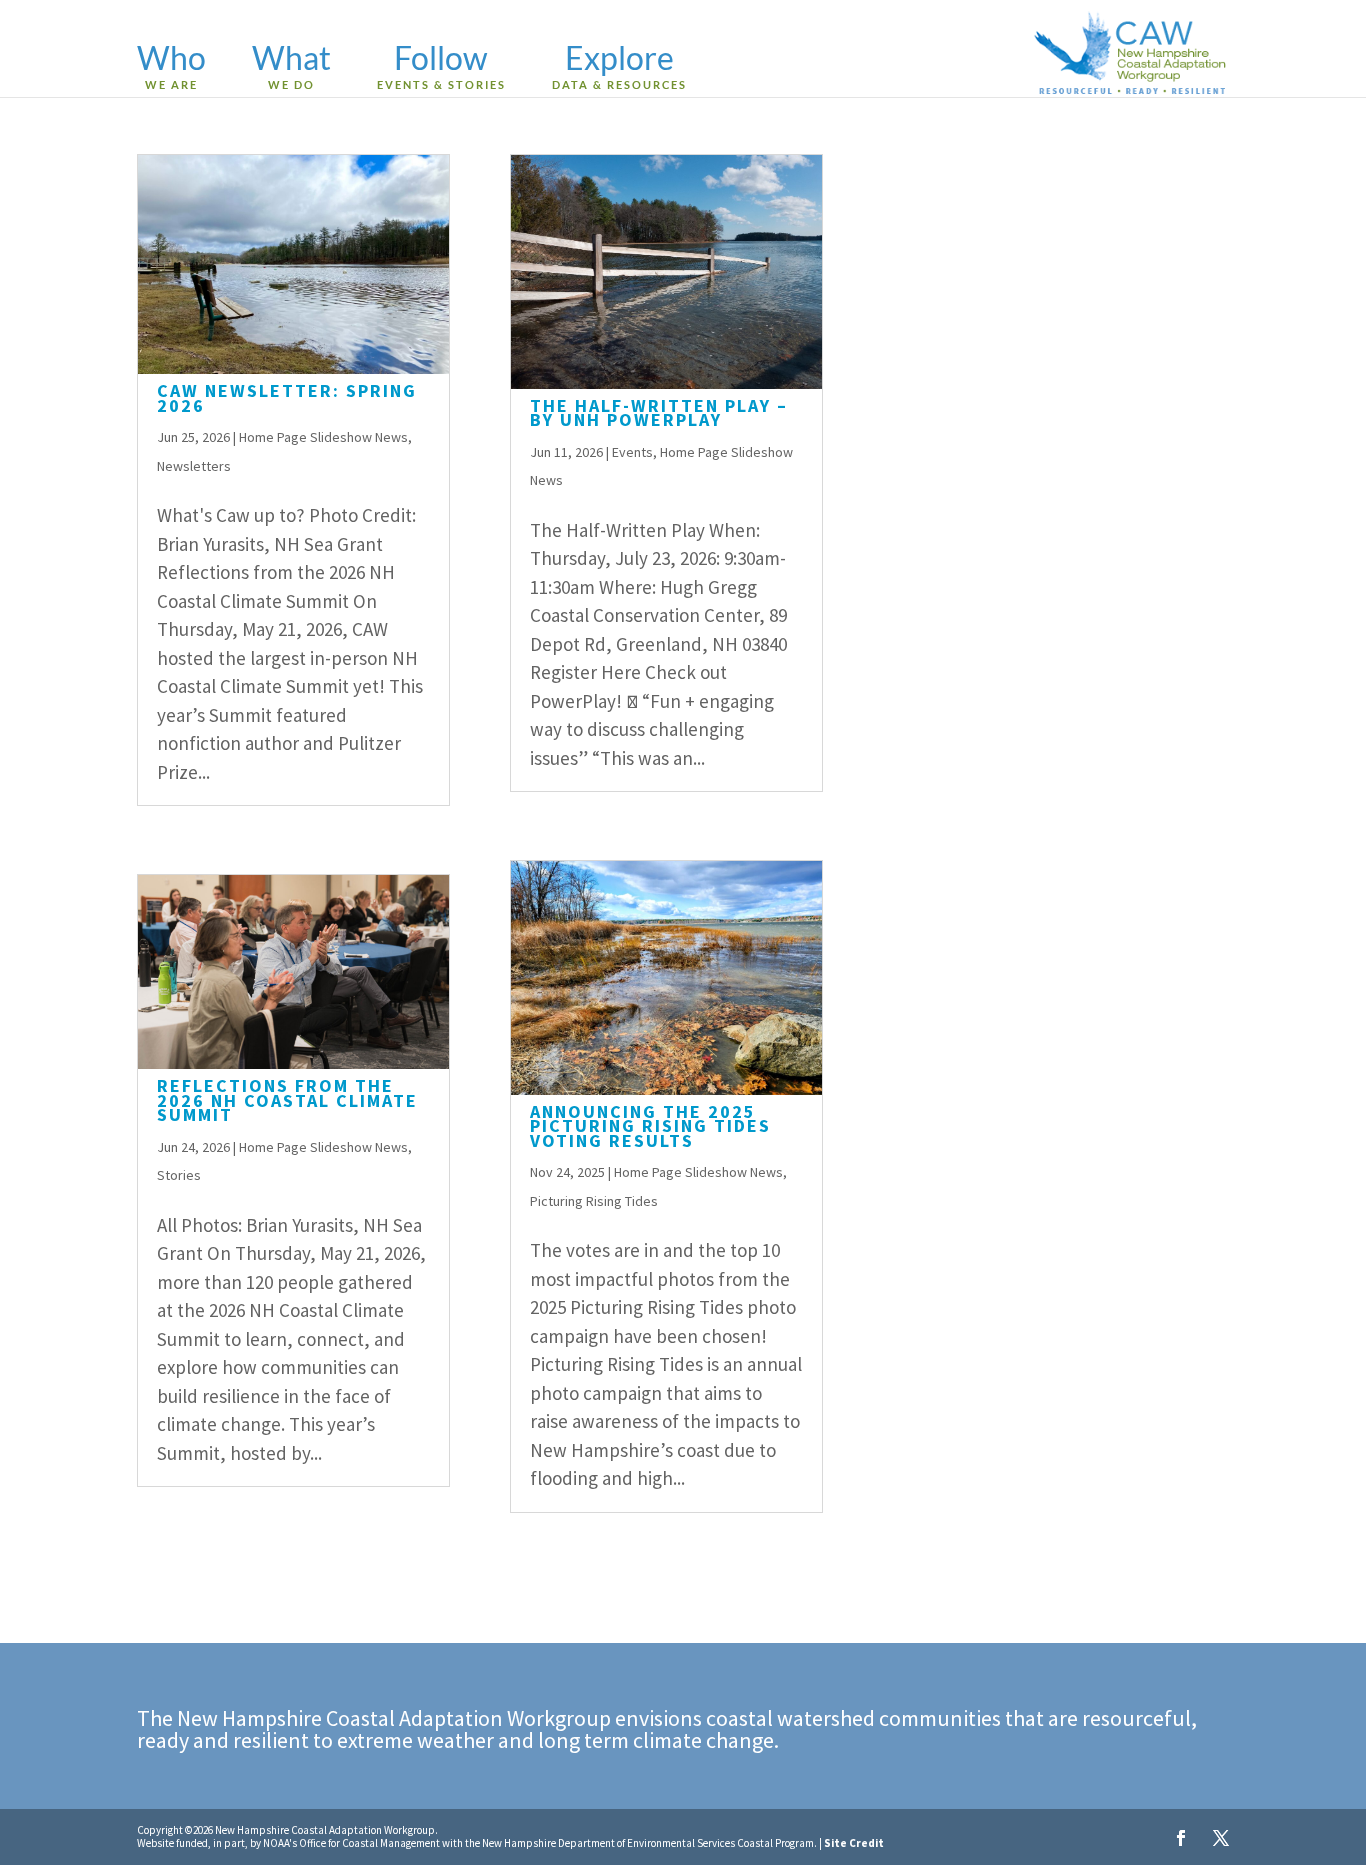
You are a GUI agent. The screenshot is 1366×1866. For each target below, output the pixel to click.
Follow (441, 68)
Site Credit (854, 1843)
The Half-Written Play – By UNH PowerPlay (659, 412)
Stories (179, 1175)
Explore (619, 68)
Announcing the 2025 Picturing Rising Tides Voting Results (650, 1126)
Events (632, 452)
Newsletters (194, 466)
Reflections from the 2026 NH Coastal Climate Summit (287, 1100)
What (291, 68)
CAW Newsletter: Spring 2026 (287, 397)
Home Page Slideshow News (323, 437)
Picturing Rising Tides (594, 1201)
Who (171, 68)
